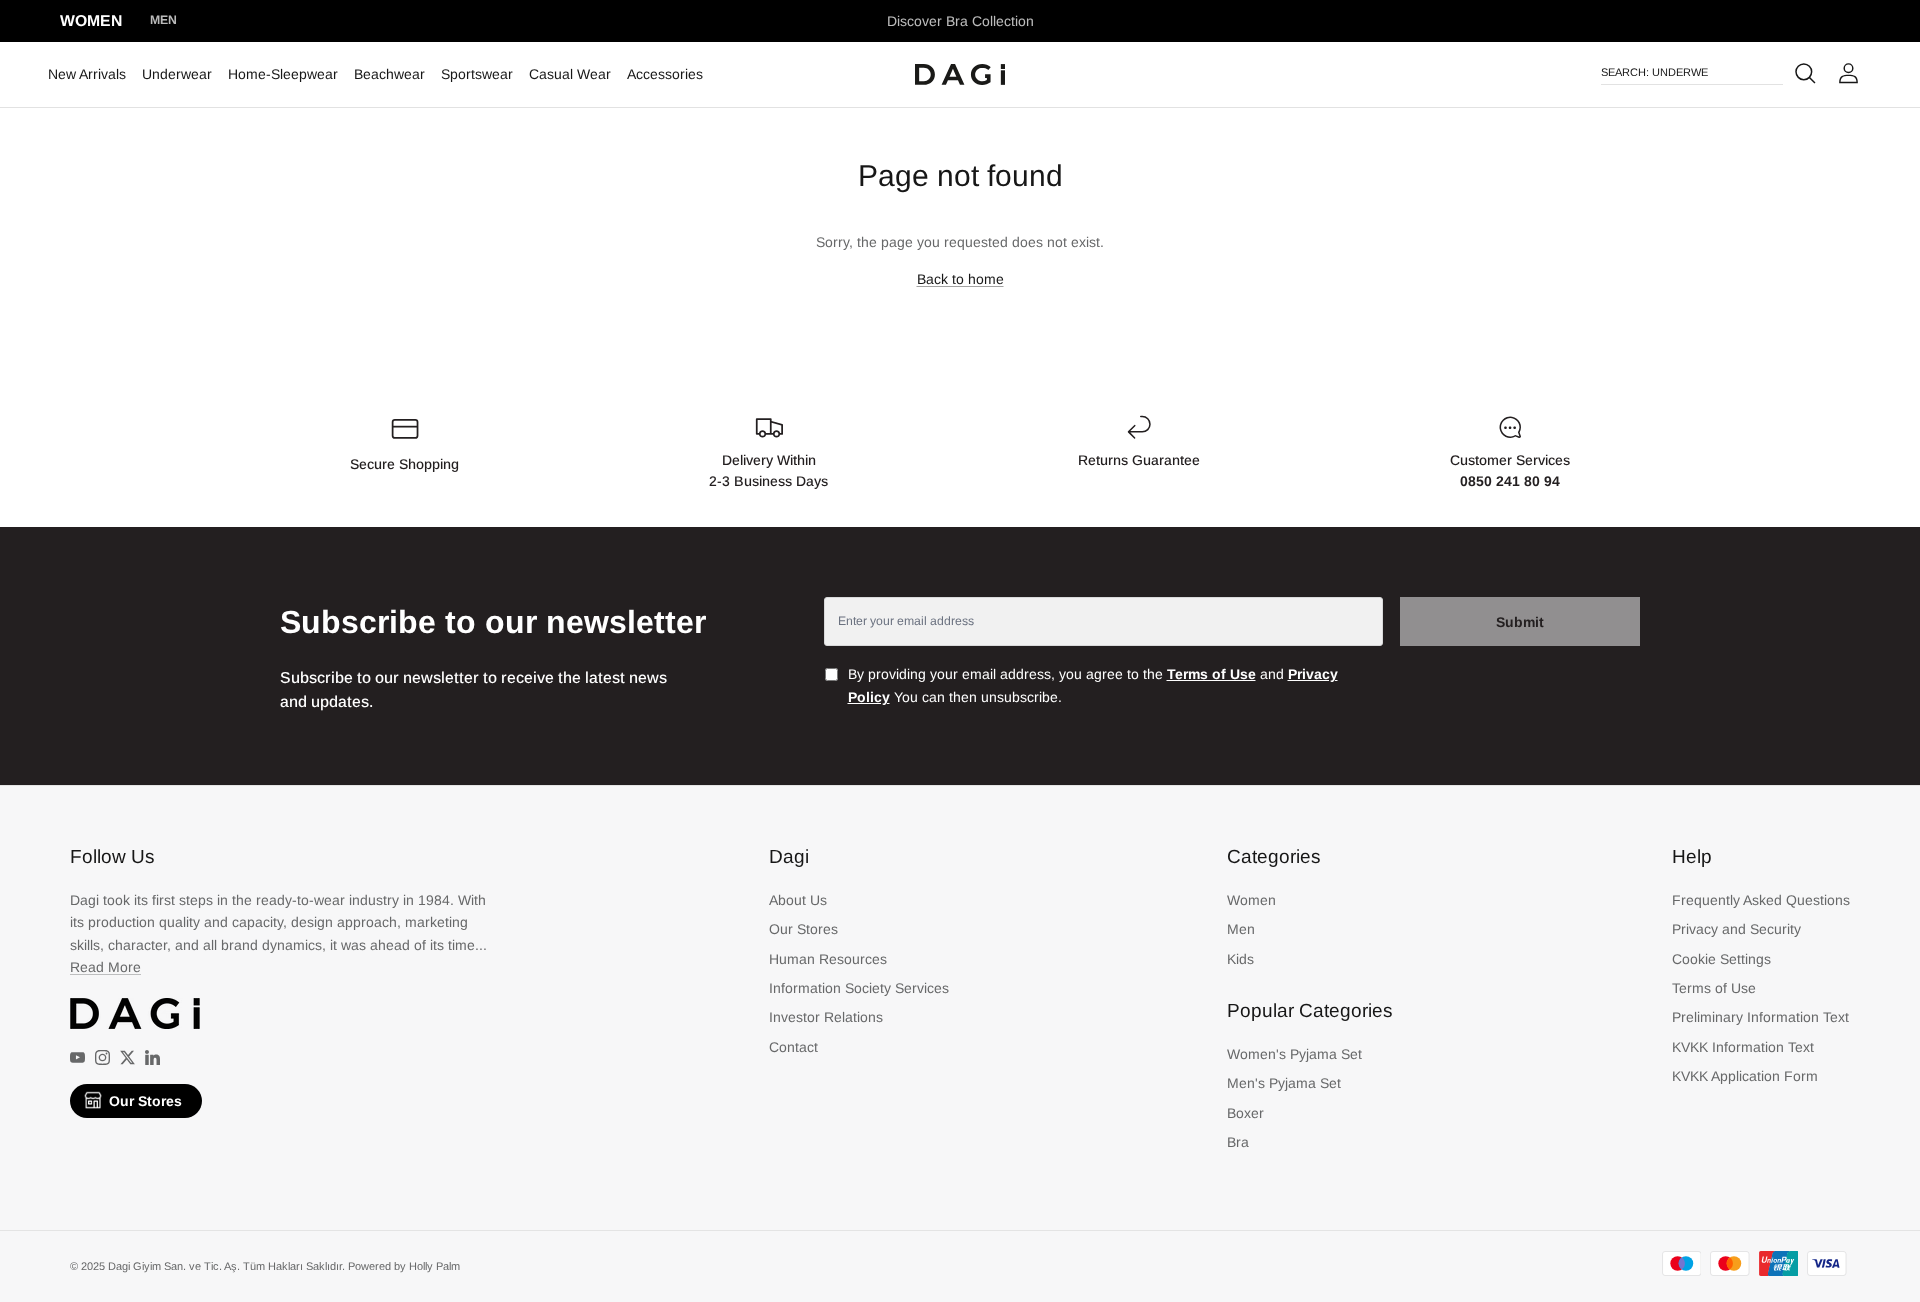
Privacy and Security (1736, 929)
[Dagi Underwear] (960, 75)
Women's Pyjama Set (1294, 1054)
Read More (105, 967)
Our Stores (145, 1101)
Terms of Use (1714, 988)
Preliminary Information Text (1760, 1017)
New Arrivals (87, 74)
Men (163, 20)
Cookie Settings (1721, 959)
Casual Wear (570, 74)
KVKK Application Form (1745, 1076)
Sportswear (477, 74)
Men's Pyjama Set (1284, 1083)
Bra (1238, 1142)
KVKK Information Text (1743, 1047)
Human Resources (828, 959)
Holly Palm (434, 1266)
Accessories (665, 74)
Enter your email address (906, 621)
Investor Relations (826, 1017)
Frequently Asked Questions (1761, 900)
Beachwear (389, 74)
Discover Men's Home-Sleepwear (960, 29)
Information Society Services (859, 988)
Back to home (960, 279)
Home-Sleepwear (283, 74)
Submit (1520, 622)
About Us (798, 900)
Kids (1240, 959)
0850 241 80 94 (1510, 481)
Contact (793, 1047)
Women (91, 20)
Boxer (1245, 1113)
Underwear (177, 74)
